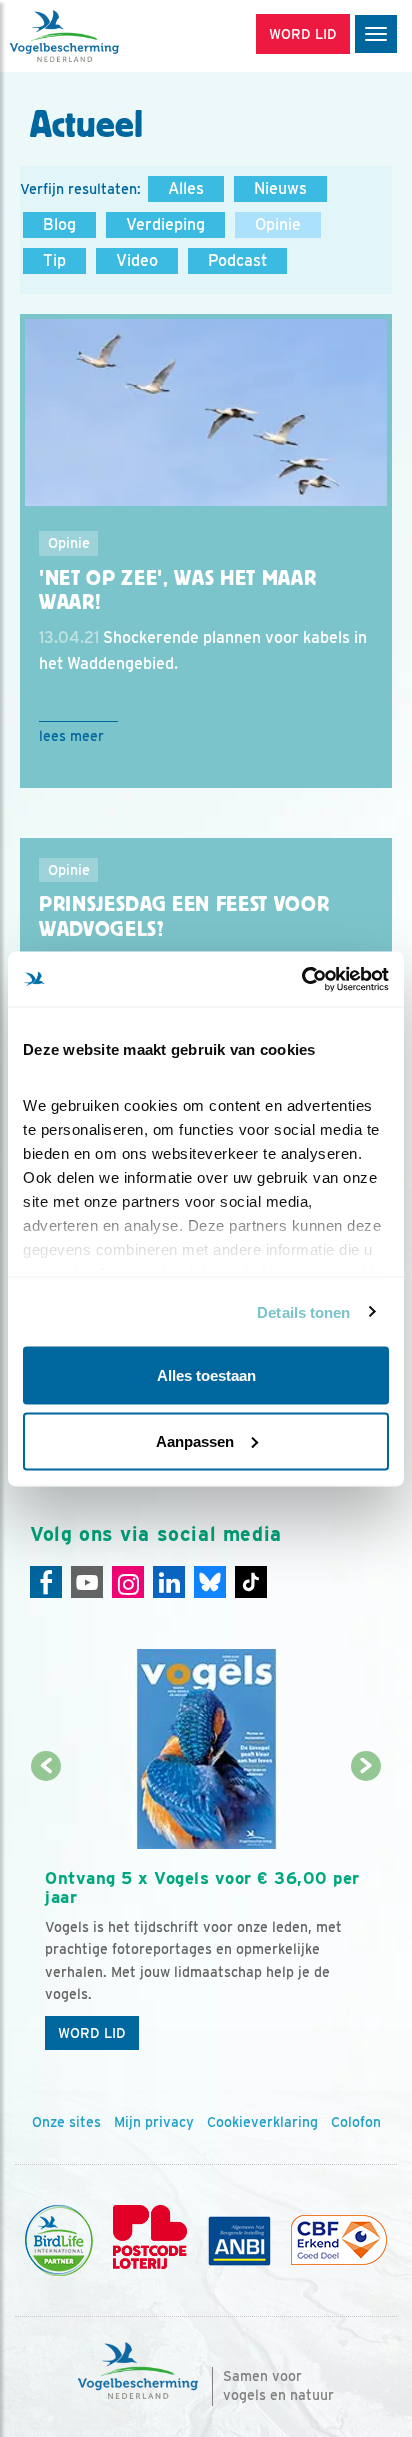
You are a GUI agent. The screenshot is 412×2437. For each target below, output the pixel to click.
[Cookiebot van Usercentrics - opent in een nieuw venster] (301, 979)
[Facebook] (46, 1582)
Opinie (278, 224)
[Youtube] (87, 1582)
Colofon (356, 2122)
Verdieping (165, 224)
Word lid (92, 2033)
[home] (100, 36)
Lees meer (71, 736)
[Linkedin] (169, 1582)
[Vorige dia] (46, 1914)
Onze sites (66, 2122)
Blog (59, 224)
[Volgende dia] (365, 1914)
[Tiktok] (251, 1582)
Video (137, 260)
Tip (54, 260)
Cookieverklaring (262, 2122)
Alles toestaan (206, 1375)
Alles (186, 188)
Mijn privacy (154, 2122)
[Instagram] (128, 1582)
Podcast (237, 260)
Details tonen (303, 1311)
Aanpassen (195, 1440)
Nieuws (280, 188)
